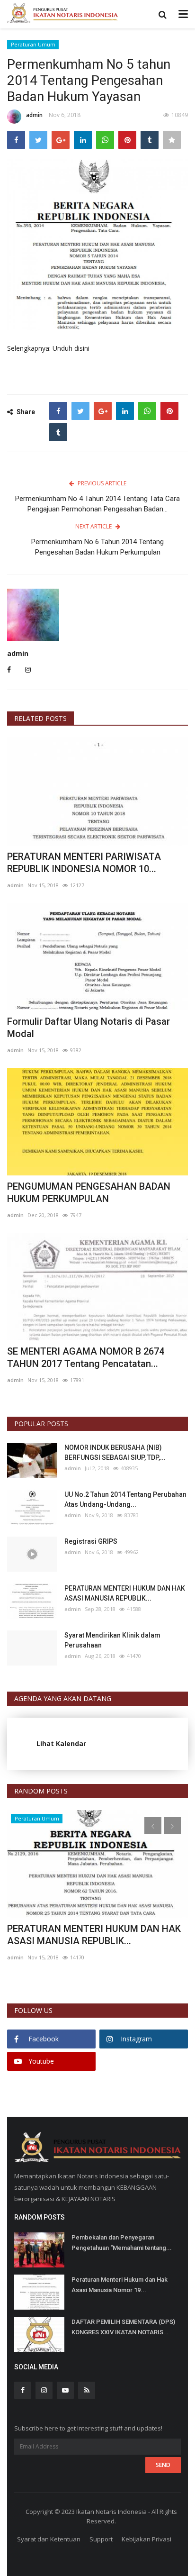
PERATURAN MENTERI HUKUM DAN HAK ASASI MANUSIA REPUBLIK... (125, 1593)
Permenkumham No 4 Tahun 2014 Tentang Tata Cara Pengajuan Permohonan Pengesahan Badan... (97, 504)
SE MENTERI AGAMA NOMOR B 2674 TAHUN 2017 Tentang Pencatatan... (86, 1357)
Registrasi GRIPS (91, 1541)
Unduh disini (71, 348)
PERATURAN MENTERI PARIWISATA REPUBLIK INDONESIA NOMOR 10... (84, 863)
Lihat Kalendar (61, 1743)
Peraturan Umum (33, 44)
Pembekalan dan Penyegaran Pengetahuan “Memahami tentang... (122, 2243)
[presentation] (153, 1826)
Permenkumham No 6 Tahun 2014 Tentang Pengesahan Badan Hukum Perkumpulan (97, 547)
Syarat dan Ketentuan (49, 2539)
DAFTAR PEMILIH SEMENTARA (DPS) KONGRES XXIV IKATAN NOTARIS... (123, 2327)
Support (101, 2539)
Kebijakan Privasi (146, 2539)
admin (34, 115)
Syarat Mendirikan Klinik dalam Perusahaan (112, 1640)
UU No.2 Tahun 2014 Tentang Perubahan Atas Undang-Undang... (125, 1499)
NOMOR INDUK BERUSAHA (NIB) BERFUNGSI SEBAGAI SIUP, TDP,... (115, 1452)
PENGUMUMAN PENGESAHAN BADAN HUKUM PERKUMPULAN (89, 1192)
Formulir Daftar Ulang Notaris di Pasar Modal (89, 1028)
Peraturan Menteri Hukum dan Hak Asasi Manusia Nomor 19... (120, 2285)
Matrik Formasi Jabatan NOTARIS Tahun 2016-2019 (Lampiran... (93, 1935)
